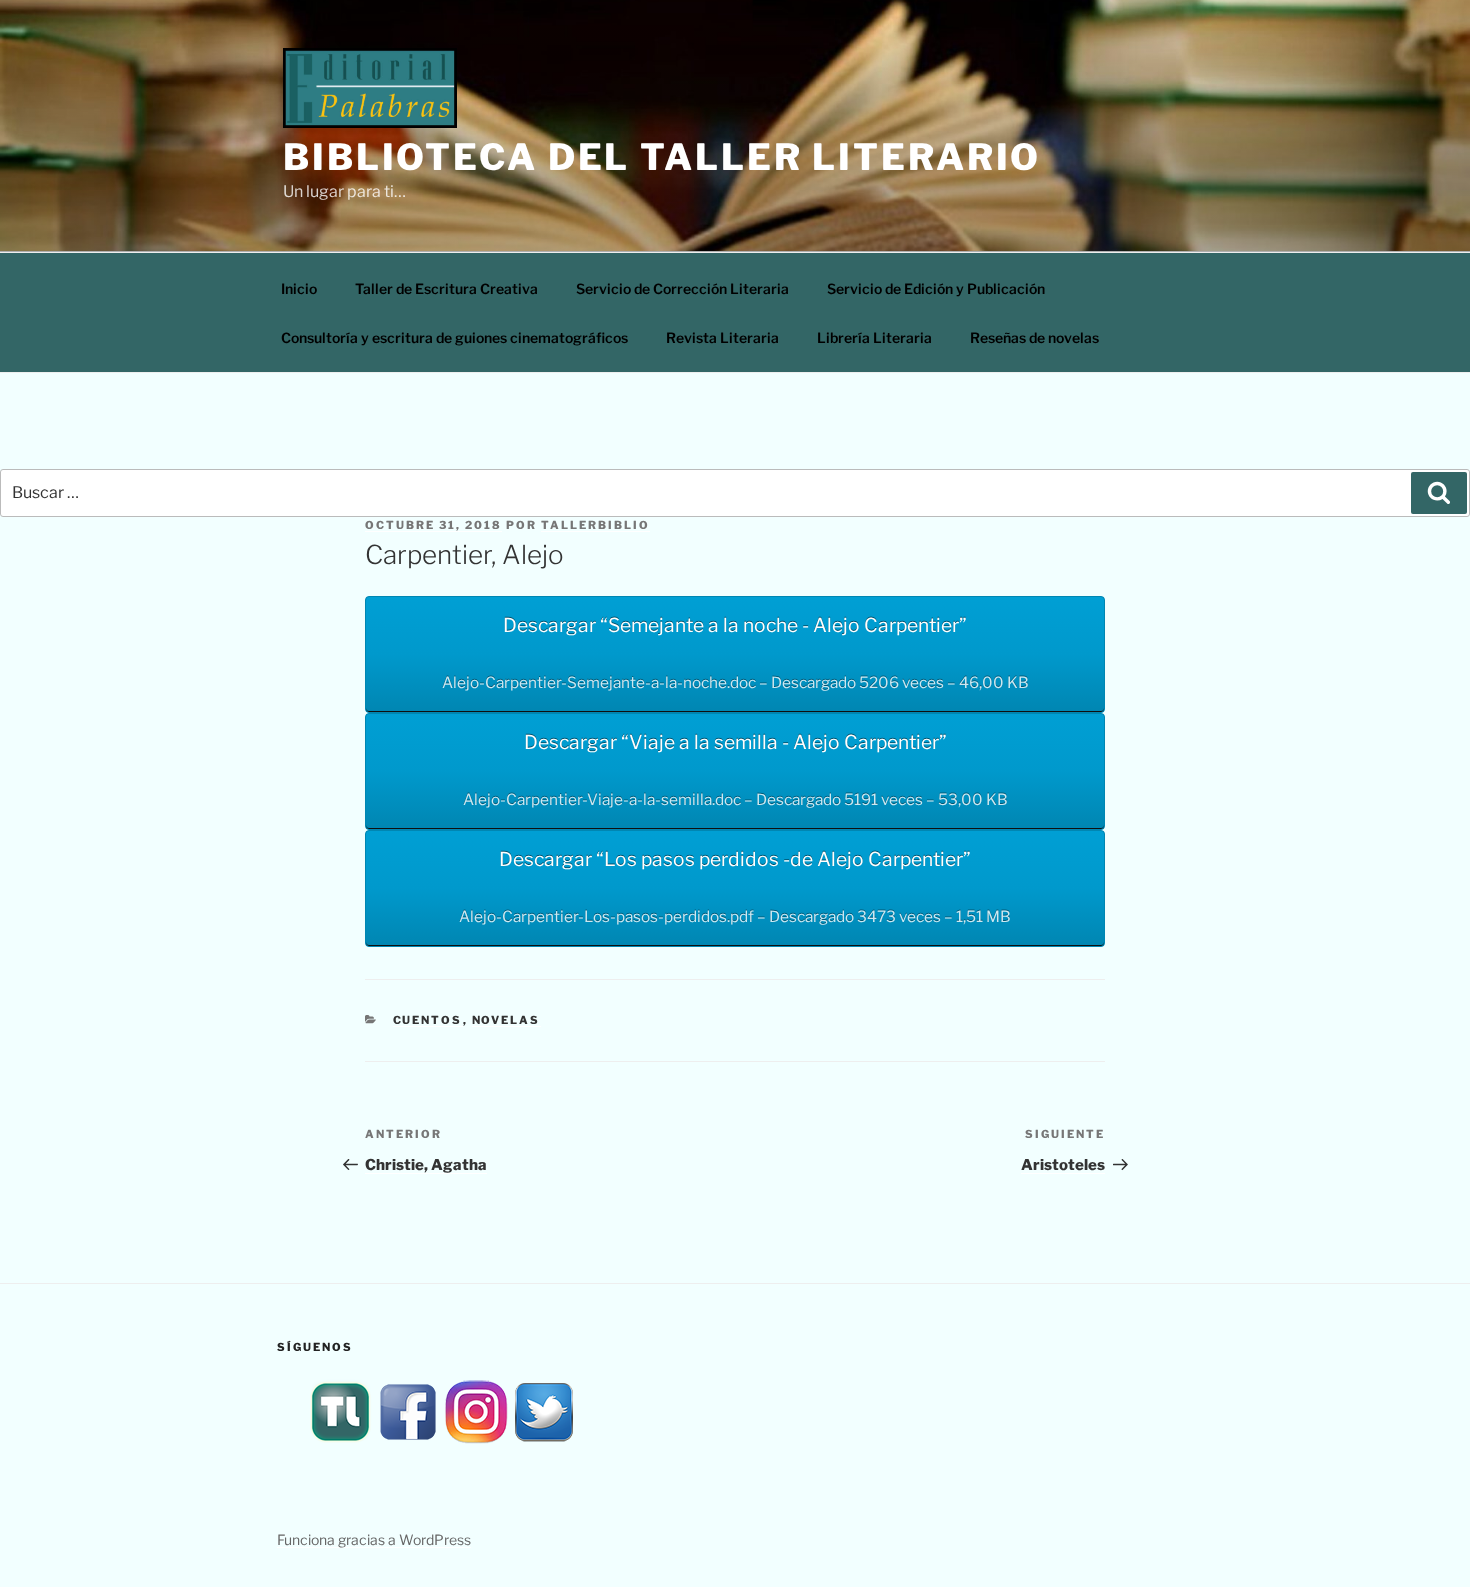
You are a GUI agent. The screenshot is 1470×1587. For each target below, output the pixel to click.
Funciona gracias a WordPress (374, 1539)
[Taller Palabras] (340, 1440)
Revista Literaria (722, 337)
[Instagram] (476, 1440)
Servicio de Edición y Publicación (936, 288)
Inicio (299, 288)
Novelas (506, 1020)
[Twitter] (544, 1440)
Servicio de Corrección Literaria (682, 288)
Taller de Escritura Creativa (446, 288)
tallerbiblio (595, 525)
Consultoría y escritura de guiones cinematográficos (454, 337)
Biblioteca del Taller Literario (662, 157)
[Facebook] (408, 1440)
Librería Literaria (874, 337)
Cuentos (428, 1020)
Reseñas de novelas (1034, 337)
